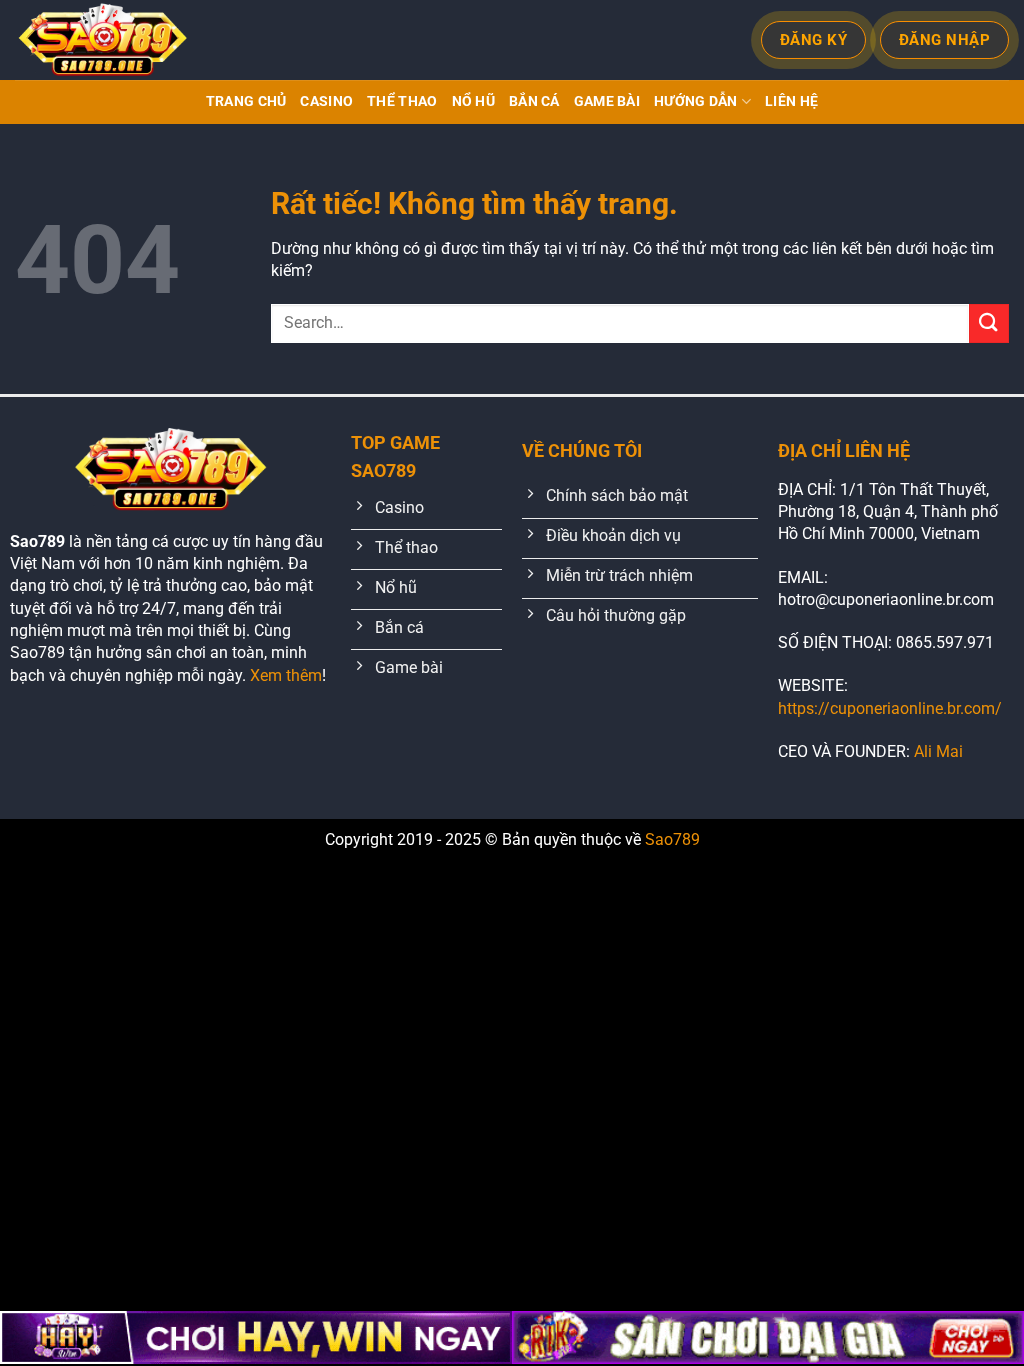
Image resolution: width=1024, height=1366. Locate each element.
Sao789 (672, 839)
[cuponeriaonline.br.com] (110, 40)
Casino (326, 101)
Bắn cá (534, 101)
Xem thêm (286, 675)
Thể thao (402, 101)
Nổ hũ (473, 101)
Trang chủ (246, 101)
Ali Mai (938, 751)
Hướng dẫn (696, 101)
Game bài (607, 101)
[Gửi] (989, 323)
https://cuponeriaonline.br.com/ (890, 708)
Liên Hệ (791, 101)
